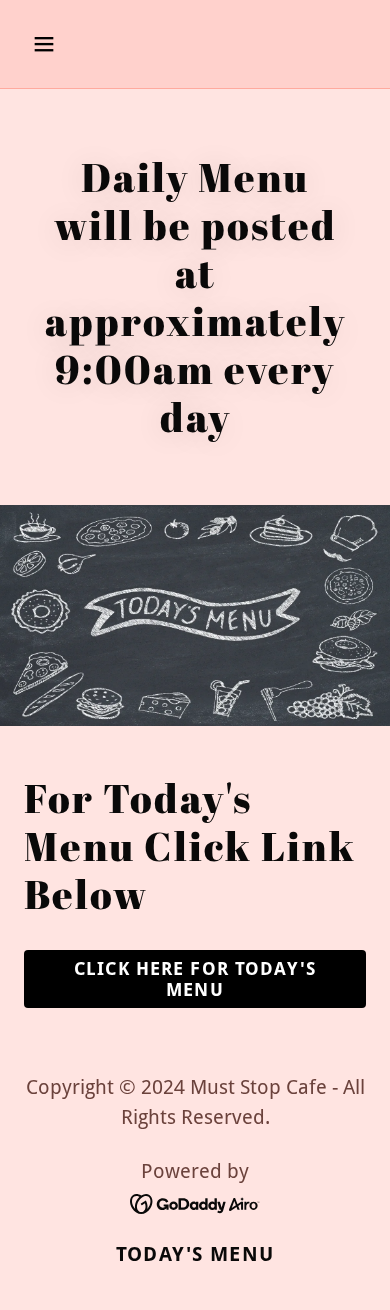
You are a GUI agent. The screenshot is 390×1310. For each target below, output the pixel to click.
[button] (63, 44)
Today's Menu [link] (195, 1254)
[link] (195, 1202)
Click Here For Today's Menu (195, 979)
